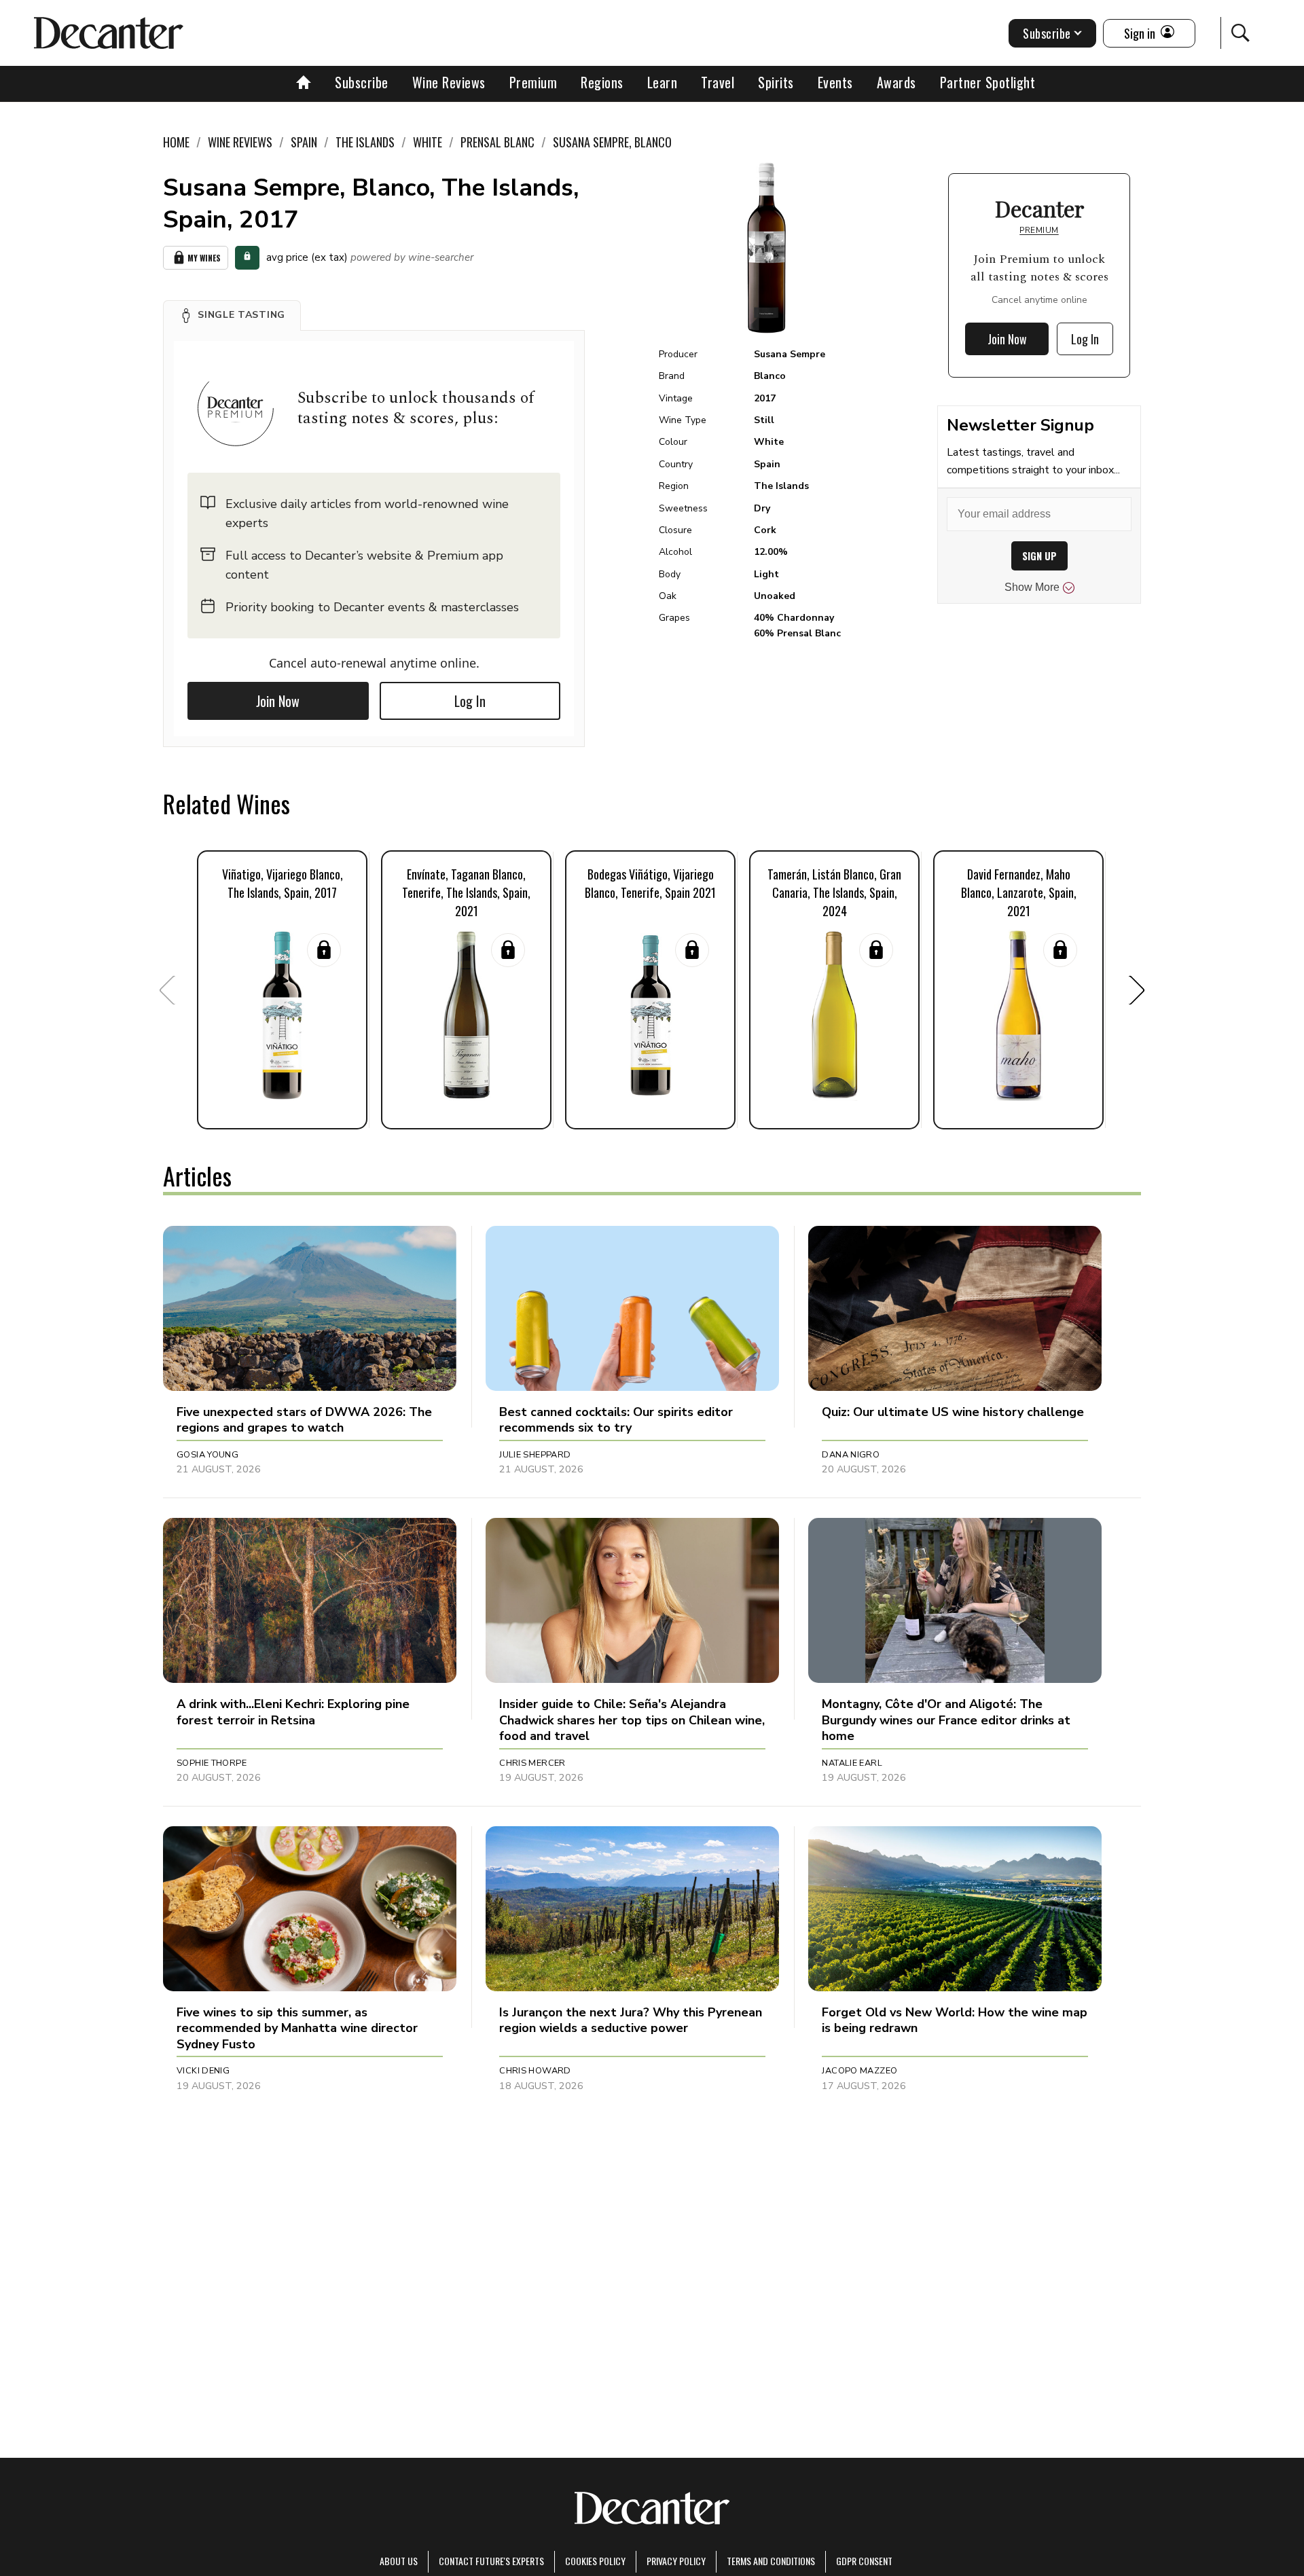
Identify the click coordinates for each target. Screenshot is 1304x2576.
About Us (399, 2561)
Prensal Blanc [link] (497, 142)
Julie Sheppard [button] (535, 1455)
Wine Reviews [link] (240, 142)
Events (835, 82)
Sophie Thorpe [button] (212, 1763)
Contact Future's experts (491, 2561)
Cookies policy (595, 2561)
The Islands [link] (365, 142)
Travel (718, 82)
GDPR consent (864, 2561)
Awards (896, 82)
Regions (602, 82)
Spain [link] (304, 142)
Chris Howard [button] (535, 2071)
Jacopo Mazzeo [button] (859, 2071)
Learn (663, 82)
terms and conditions (771, 2561)
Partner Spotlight (988, 82)
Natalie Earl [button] (852, 1763)
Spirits (776, 82)
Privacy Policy (676, 2561)
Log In (470, 701)
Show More (1032, 587)
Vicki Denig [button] (203, 2071)
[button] (232, 315)
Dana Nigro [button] (851, 1455)
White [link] (428, 142)
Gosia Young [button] (207, 1455)
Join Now (278, 701)
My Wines (204, 258)
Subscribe (362, 82)
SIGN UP (1039, 556)
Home (176, 142)
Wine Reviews (449, 82)
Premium (533, 82)
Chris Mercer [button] (532, 1763)
